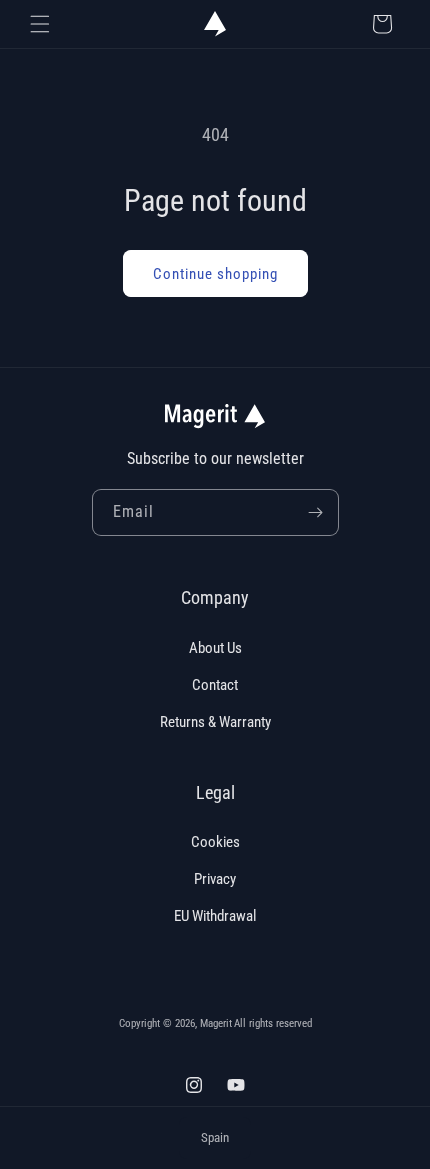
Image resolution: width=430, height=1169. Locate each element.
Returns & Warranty (215, 722)
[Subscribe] (316, 512)
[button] (40, 24)
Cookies (215, 842)
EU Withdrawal (215, 916)
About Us (215, 648)
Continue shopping (215, 274)
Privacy (215, 879)
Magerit (216, 1023)
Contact (215, 685)
